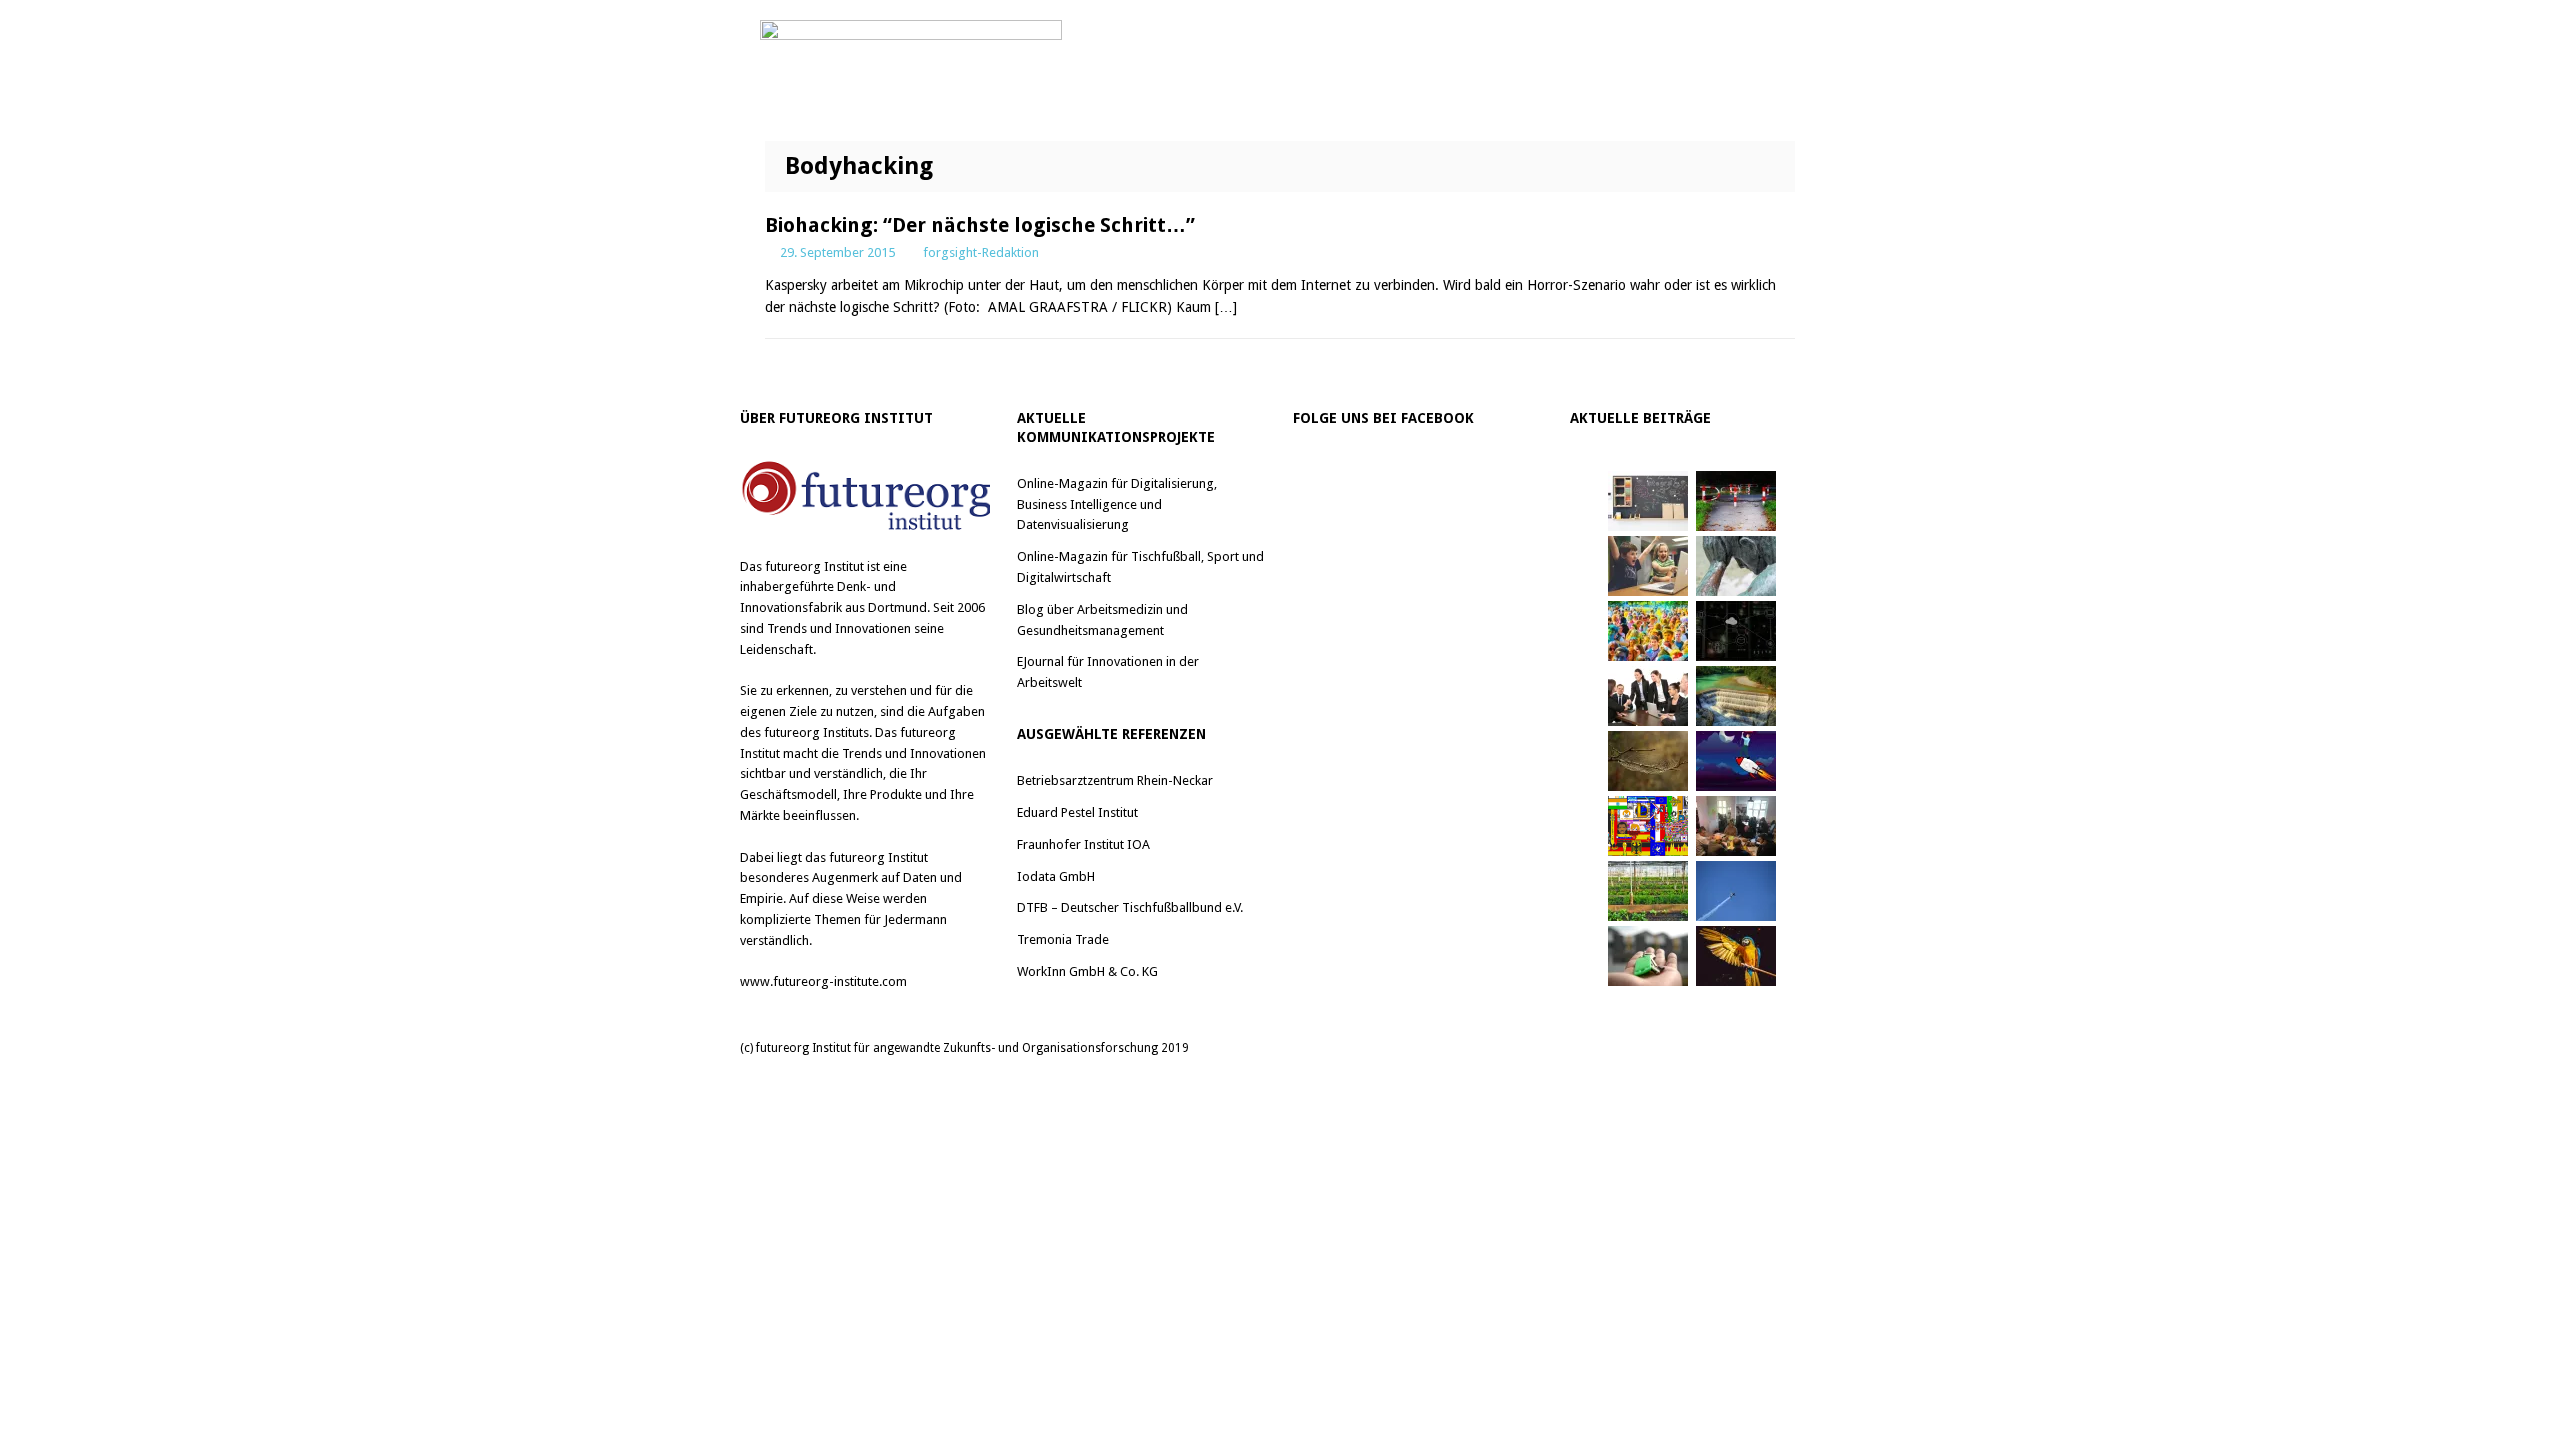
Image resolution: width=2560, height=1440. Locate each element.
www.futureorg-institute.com (823, 981)
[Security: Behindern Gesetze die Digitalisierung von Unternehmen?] (1736, 501)
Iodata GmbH (1056, 876)
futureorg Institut (814, 566)
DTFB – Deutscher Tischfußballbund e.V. (1130, 907)
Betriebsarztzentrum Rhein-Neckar (1115, 780)
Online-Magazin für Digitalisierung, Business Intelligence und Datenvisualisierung (1117, 504)
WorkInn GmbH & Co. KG (1087, 971)
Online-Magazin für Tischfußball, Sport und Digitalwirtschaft (1140, 567)
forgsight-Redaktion (981, 252)
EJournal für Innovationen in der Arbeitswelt (1108, 672)
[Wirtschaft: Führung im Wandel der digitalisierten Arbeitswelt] (1736, 891)
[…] (1226, 307)
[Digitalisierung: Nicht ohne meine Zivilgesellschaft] (1648, 631)
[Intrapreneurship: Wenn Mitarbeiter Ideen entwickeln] (1736, 761)
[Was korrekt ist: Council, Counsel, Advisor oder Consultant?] (1648, 696)
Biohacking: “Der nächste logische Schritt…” (980, 225)
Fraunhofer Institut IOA (1083, 844)
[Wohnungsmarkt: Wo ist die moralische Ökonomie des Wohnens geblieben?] (1648, 956)
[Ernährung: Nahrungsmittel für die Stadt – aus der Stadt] (1648, 891)
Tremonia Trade (1063, 939)
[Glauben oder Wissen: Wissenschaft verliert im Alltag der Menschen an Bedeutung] (1736, 566)
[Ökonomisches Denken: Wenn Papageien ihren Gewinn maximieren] (1736, 956)
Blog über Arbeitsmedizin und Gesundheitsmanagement (1102, 620)
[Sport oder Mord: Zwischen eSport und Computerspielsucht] (1648, 566)
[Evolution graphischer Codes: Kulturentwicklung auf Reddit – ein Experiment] (1648, 826)
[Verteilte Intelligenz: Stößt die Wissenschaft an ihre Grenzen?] (1736, 631)
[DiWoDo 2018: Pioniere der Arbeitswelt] (1736, 826)
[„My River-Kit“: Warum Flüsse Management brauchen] (1736, 696)
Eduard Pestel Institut (1077, 812)
